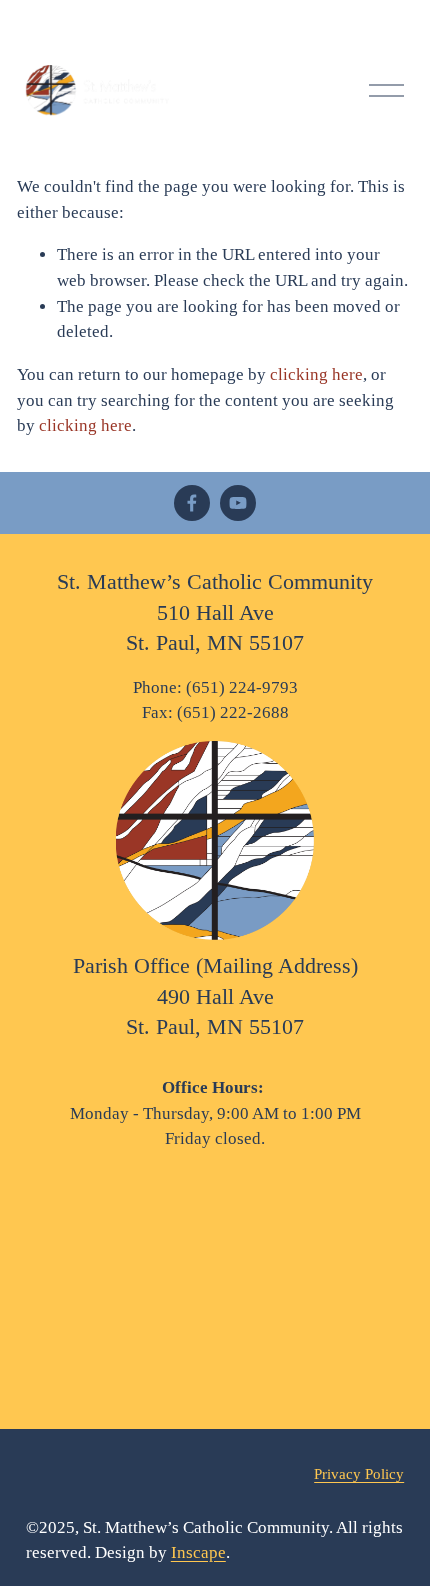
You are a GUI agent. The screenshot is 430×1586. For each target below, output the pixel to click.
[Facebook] (192, 503)
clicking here (316, 374)
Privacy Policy (359, 1474)
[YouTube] (238, 503)
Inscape (198, 1552)
